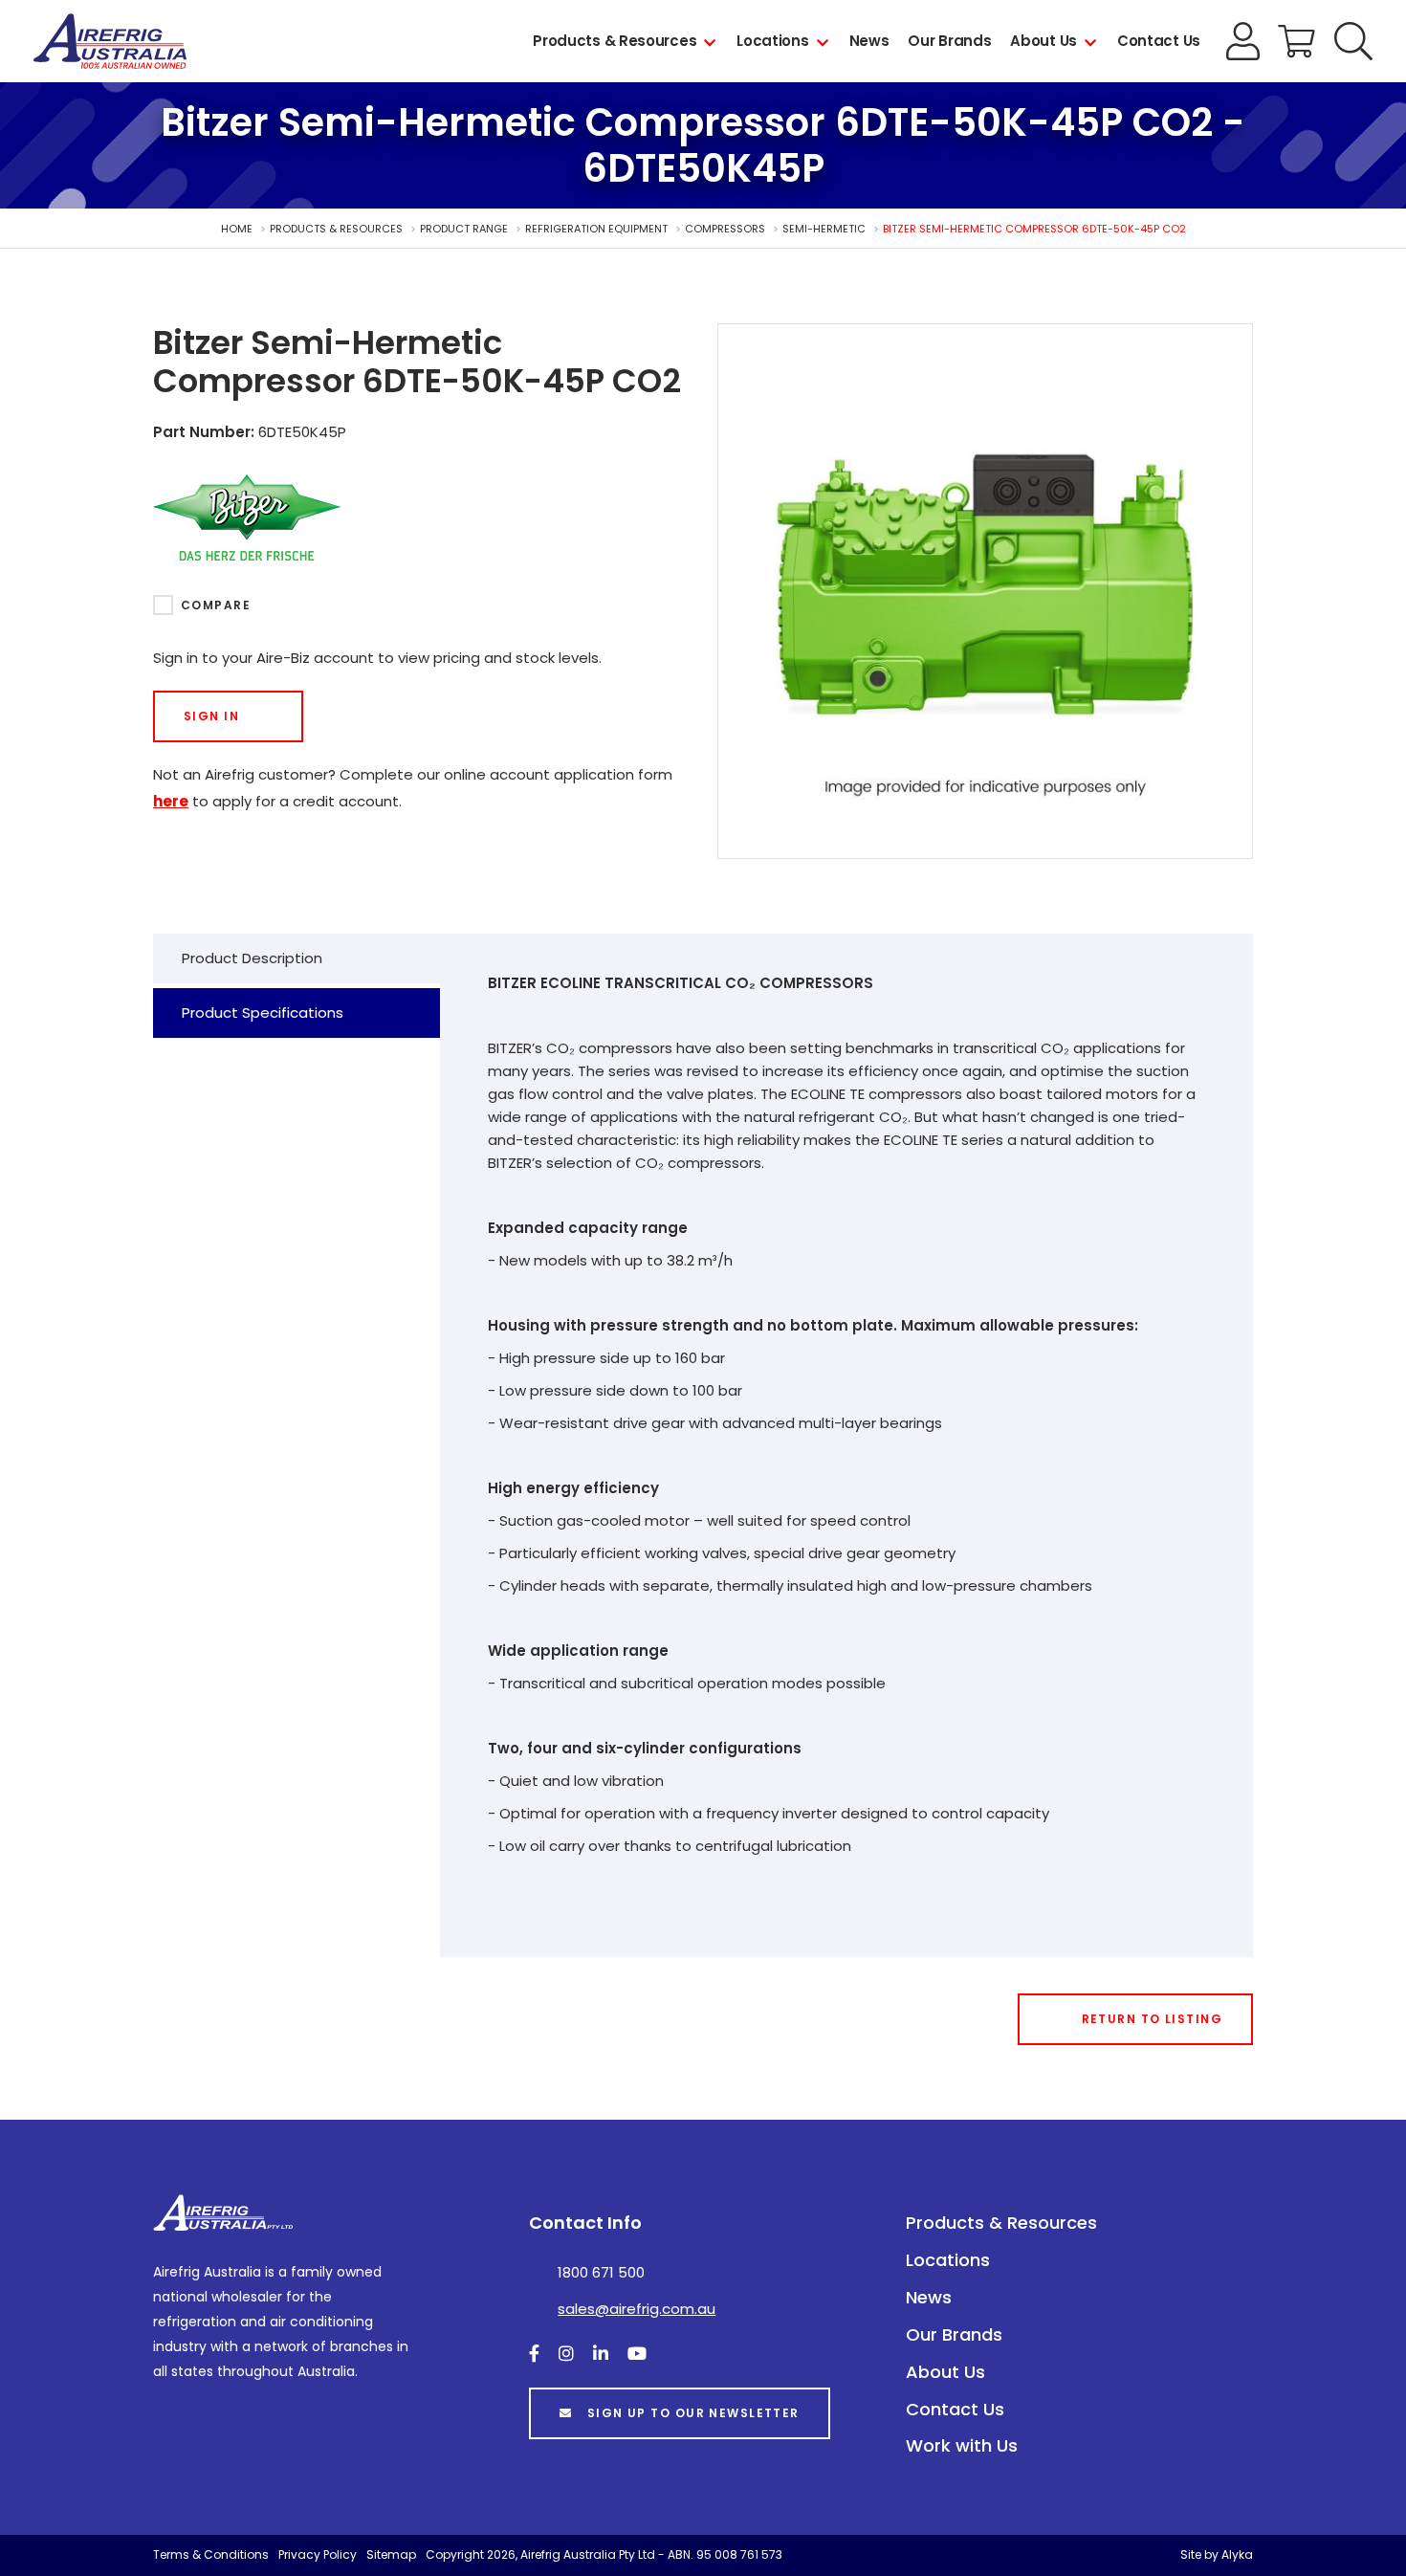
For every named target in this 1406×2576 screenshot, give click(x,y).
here (171, 801)
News (869, 41)
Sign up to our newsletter (693, 2413)
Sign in (211, 716)
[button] (1353, 41)
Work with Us (962, 2445)
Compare (216, 605)
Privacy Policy (318, 2554)
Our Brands (949, 41)
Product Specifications (263, 1013)
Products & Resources (615, 41)
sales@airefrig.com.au (637, 2309)
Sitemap (391, 2554)
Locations (772, 41)
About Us (1044, 41)
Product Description (252, 958)
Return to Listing (1152, 2019)
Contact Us (1159, 41)
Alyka (1237, 2554)
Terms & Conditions (211, 2554)
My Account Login (1243, 41)
